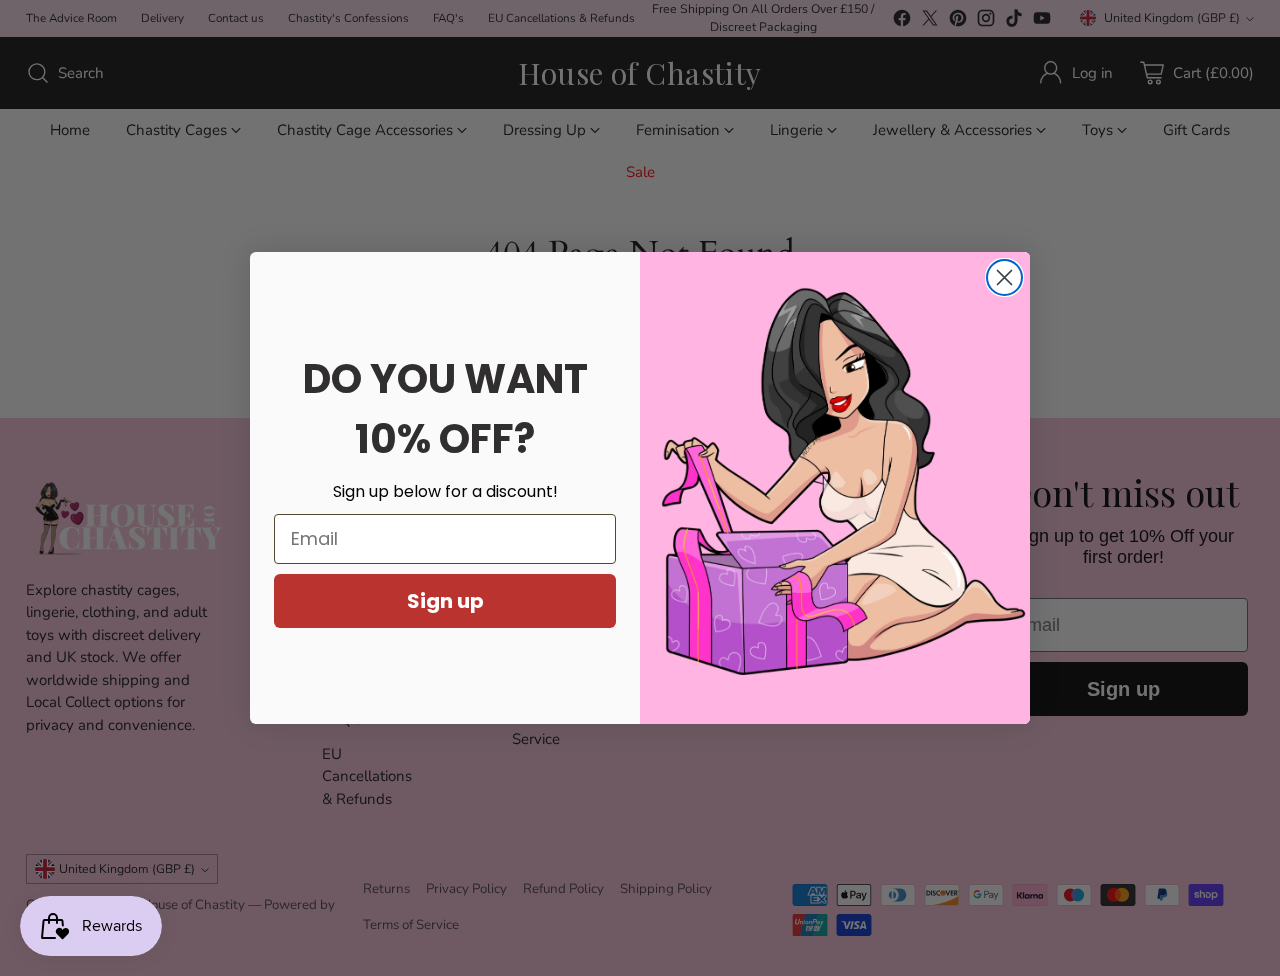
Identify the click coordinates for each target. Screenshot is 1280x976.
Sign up (445, 601)
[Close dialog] (1004, 277)
